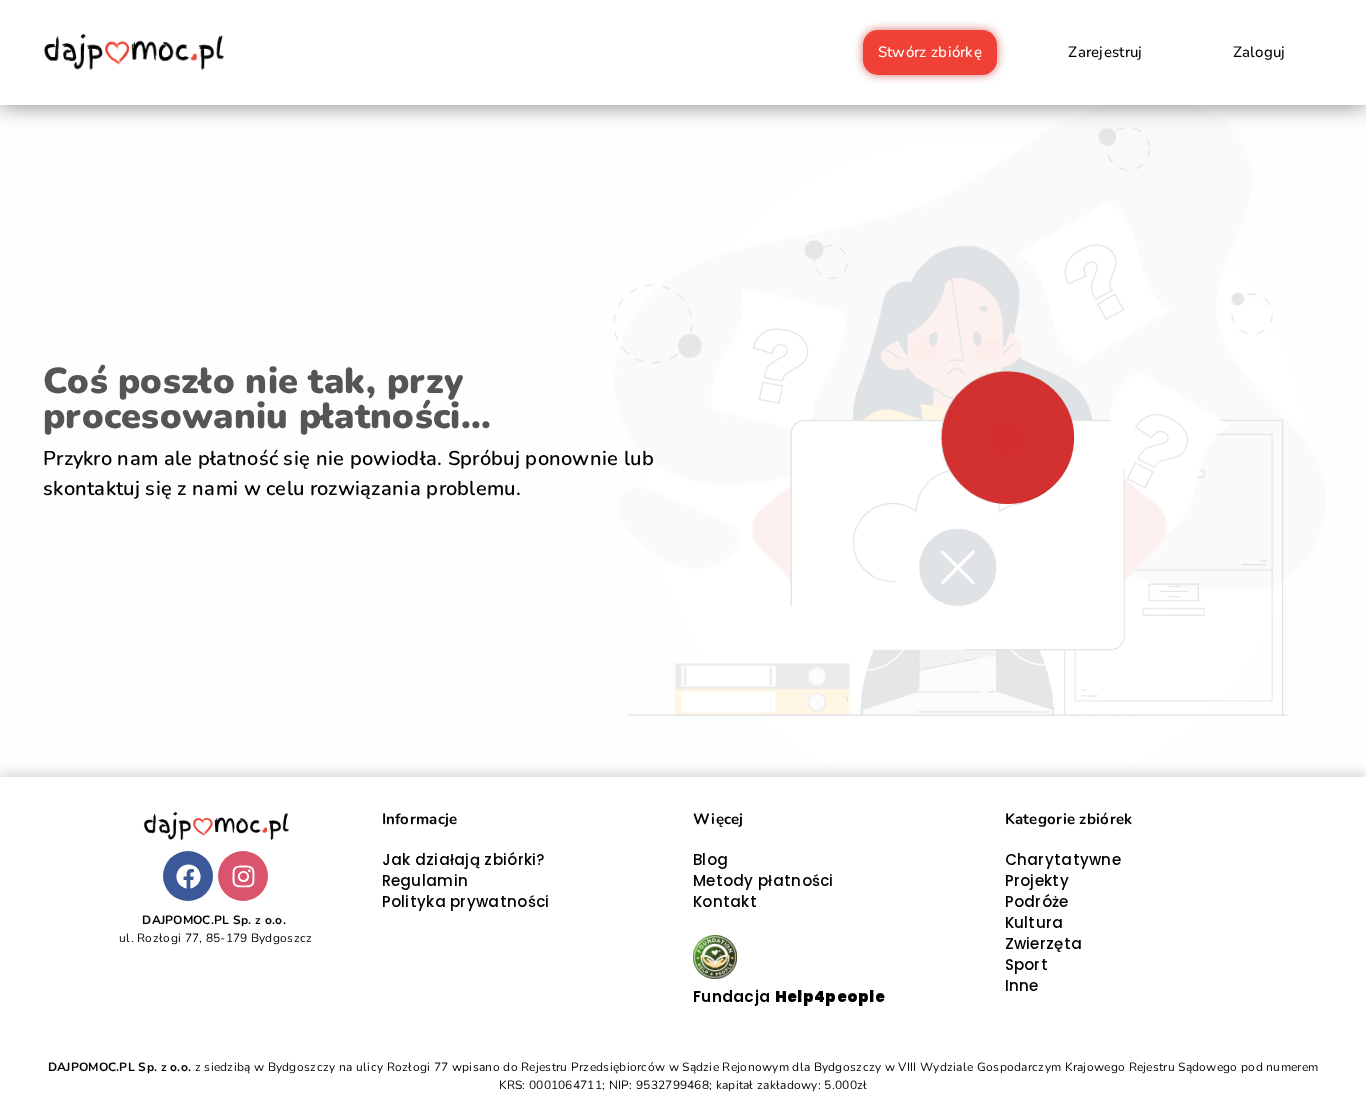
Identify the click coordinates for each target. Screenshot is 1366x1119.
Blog (710, 859)
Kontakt (725, 901)
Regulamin (425, 880)
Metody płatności (763, 880)
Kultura (1034, 922)
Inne (1022, 985)
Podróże (1037, 901)
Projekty (1037, 880)
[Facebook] (188, 876)
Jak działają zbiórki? (463, 859)
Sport (1027, 964)
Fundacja (789, 996)
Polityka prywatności (466, 901)
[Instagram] (243, 876)
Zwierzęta (1044, 943)
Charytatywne (1063, 859)
